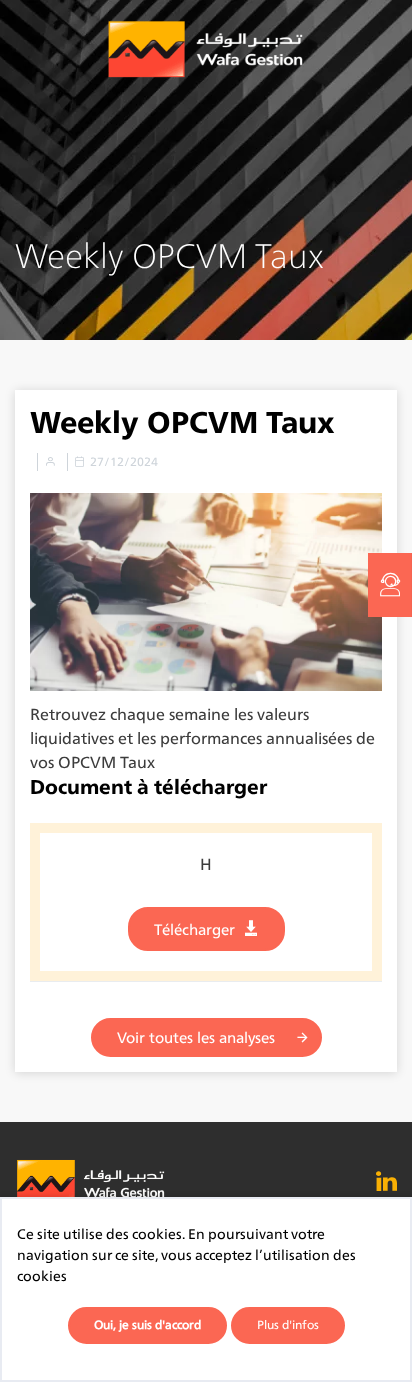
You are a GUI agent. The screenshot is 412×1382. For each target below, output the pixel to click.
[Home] (206, 50)
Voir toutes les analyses (196, 1037)
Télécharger (194, 929)
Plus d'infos (288, 1325)
